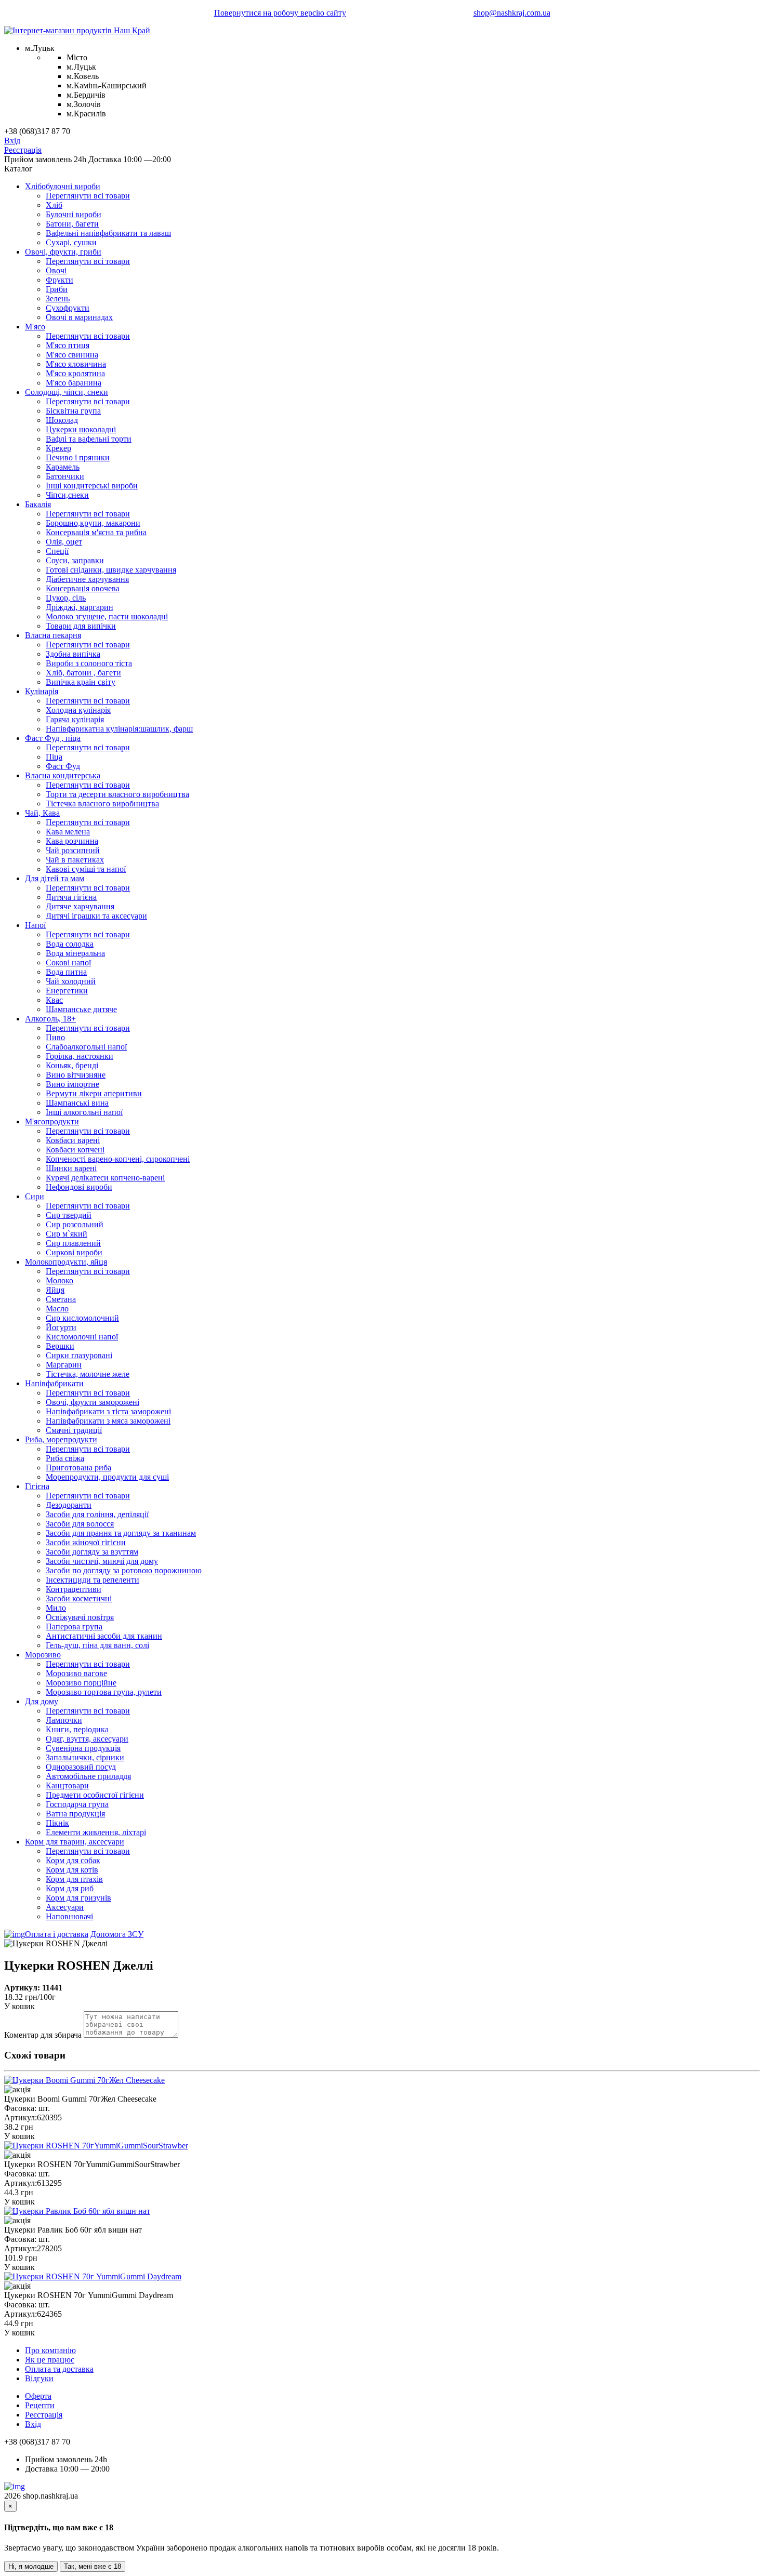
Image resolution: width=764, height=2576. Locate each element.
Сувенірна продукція (83, 1748)
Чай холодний (71, 981)
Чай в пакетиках (75, 860)
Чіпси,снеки (67, 495)
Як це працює (50, 2360)
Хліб (54, 205)
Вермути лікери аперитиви (94, 1093)
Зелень (58, 298)
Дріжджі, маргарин (80, 607)
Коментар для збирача (43, 2035)
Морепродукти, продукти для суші (107, 1477)
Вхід (12, 141)
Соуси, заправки (75, 560)
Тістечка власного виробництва (102, 804)
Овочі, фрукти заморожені (93, 1402)
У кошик (19, 2006)
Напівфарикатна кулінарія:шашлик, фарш (119, 729)
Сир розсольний (75, 1224)
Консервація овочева (83, 588)
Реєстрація (23, 150)
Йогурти (61, 1327)
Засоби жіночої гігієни (86, 1542)
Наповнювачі (69, 1916)
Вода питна (66, 972)
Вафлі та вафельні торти (89, 439)
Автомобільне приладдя (88, 1776)
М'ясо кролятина (75, 373)
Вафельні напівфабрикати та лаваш (108, 233)
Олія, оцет (64, 542)
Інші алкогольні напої (84, 1112)
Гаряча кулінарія (75, 719)
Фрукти (60, 280)
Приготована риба (78, 1468)
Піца (54, 757)
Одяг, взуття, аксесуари (87, 1739)
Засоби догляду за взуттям (92, 1552)
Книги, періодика (77, 1729)
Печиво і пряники (78, 457)
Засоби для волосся (80, 1524)
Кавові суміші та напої (86, 869)
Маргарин (64, 1365)
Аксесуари (65, 1907)
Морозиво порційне (81, 1683)
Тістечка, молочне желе (88, 1374)
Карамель (63, 467)
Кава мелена (68, 832)
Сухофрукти (68, 308)
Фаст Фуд (63, 766)
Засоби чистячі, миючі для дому (102, 1561)
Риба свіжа (65, 1458)
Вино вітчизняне (76, 1075)
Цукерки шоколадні (81, 429)
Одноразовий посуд (81, 1767)
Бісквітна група (73, 411)
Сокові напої (68, 962)
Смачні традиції (74, 1430)
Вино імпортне (73, 1084)
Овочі (56, 270)
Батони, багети (72, 224)
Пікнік (57, 1823)
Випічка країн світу (81, 682)
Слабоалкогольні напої (86, 1047)
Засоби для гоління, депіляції (97, 1514)
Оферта (38, 2396)
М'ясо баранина (74, 383)
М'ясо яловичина (76, 364)
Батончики (65, 476)
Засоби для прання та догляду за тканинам (121, 1533)
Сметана (61, 1299)
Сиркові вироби (74, 1252)
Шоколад (62, 420)
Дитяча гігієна (71, 897)
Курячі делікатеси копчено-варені (105, 1178)
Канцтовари (67, 1785)
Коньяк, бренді (72, 1065)
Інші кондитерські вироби (92, 486)
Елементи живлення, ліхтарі (96, 1832)
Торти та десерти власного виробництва (117, 794)
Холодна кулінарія (78, 710)
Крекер (58, 448)
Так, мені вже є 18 (93, 2566)
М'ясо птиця (68, 345)
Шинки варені (71, 1168)
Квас (54, 1000)
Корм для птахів (74, 1879)
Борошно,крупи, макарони (93, 523)
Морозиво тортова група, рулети (104, 1692)
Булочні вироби (74, 214)
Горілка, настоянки (80, 1056)
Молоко (60, 1280)
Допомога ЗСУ (117, 1934)
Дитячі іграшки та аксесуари (96, 916)
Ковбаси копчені (75, 1150)
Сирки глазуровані (79, 1355)
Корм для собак (73, 1860)
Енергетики (67, 991)
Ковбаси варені (73, 1140)
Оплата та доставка (59, 2369)
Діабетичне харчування (87, 579)
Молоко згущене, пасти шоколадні (107, 616)
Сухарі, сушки (71, 242)
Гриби (57, 289)
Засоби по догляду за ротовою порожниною (124, 1570)
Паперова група (74, 1626)
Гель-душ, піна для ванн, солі (97, 1645)
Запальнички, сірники (85, 1757)
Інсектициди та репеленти (93, 1580)
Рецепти (40, 2405)
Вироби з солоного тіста (89, 663)
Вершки (60, 1346)
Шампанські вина (77, 1103)
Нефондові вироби (79, 1187)
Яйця (55, 1290)
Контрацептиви (74, 1589)
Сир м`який (67, 1234)
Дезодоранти (69, 1505)
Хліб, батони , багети (83, 673)
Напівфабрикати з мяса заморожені (108, 1421)
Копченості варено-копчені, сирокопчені (118, 1159)
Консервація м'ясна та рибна (96, 532)
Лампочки (64, 1720)
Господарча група (77, 1804)
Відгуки (39, 2378)
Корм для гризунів (78, 1898)
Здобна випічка (73, 654)
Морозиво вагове (76, 1673)
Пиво (55, 1037)
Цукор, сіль (66, 598)
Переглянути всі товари (88, 196)
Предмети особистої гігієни (95, 1795)
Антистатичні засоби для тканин (104, 1636)
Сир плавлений (73, 1243)
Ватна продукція (75, 1814)
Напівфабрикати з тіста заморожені (108, 1411)
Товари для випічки (81, 626)
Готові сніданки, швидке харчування (111, 570)
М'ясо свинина (72, 355)
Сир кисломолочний (82, 1318)
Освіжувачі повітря (80, 1617)
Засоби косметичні (79, 1598)
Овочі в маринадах (79, 317)
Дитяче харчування (80, 906)
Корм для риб (70, 1888)
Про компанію (50, 2350)
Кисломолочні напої (82, 1337)
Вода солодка (70, 944)
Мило (56, 1608)
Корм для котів (72, 1870)
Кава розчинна (72, 841)
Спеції (57, 551)
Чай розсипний (73, 850)
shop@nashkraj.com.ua (512, 13)
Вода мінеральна (75, 953)
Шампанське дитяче (81, 1009)
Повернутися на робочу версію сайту (280, 13)
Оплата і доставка (57, 1934)
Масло (57, 1309)
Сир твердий (69, 1215)
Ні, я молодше (31, 2566)
